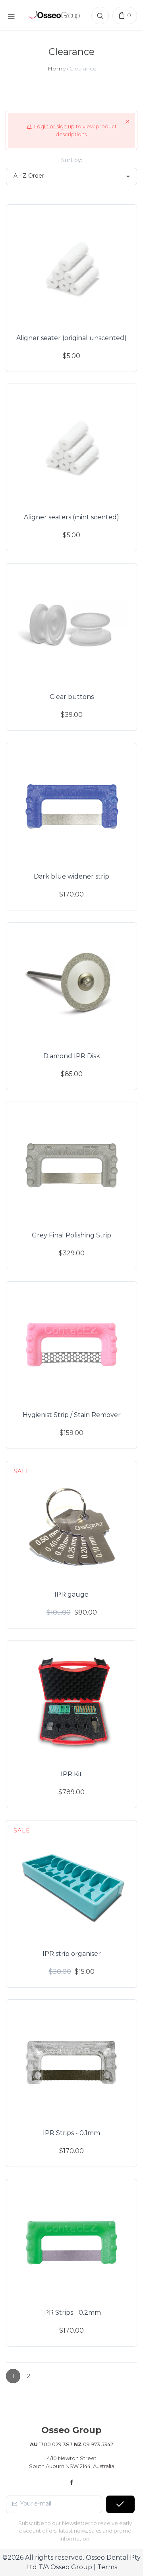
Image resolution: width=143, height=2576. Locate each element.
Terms (107, 2567)
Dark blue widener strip (71, 876)
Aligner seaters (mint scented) (71, 517)
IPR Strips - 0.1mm (71, 2133)
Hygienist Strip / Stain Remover (72, 1415)
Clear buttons (72, 697)
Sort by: (72, 160)
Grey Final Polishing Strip (71, 1235)
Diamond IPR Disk (72, 1056)
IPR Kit (71, 1774)
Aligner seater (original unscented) (71, 338)
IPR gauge (71, 1594)
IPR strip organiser (72, 1954)
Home (57, 69)
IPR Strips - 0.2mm (71, 2313)
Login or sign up (54, 126)
